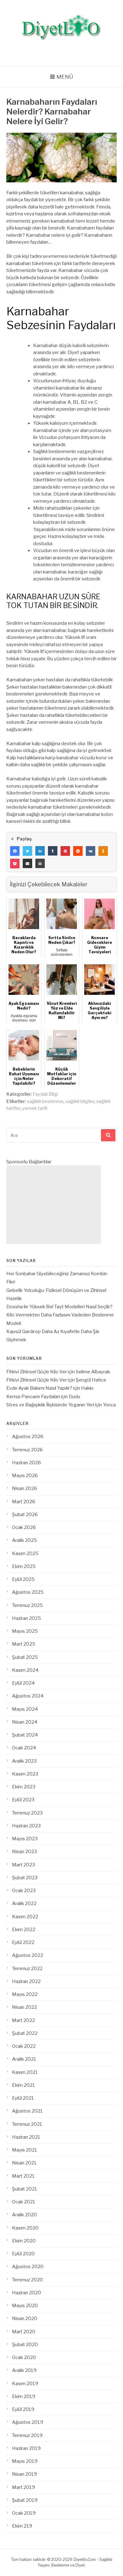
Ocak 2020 (24, 2357)
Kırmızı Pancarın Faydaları (33, 1397)
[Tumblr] (53, 851)
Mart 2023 (23, 1865)
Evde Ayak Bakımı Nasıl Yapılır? (39, 1388)
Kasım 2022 (25, 1917)
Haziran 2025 (26, 1618)
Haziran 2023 (26, 1826)
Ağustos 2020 (28, 2267)
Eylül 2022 (23, 1942)
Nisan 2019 (24, 2474)
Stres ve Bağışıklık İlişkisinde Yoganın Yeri (50, 1405)
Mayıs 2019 (25, 2461)
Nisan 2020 (25, 2318)
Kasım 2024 (25, 1670)
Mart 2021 (23, 2176)
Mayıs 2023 (25, 1839)
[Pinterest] (65, 851)
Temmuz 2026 (27, 1450)
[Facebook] (15, 851)
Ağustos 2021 (27, 2111)
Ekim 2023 (24, 1787)
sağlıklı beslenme (45, 1101)
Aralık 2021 (24, 2059)
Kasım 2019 (25, 2384)
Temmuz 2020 (27, 2280)
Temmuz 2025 (27, 1605)
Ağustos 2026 (28, 1437)
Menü (65, 77)
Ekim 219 (22, 2526)
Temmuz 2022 (27, 1969)
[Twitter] (27, 851)
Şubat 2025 (25, 1657)
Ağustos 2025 (28, 1592)
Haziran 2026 (26, 1463)
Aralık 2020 (24, 2215)
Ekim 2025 (24, 1566)
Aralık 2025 (24, 1540)
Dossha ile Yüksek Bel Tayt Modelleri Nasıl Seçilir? (59, 1307)
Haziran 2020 (26, 2293)
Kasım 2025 (25, 1554)
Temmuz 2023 (27, 1813)
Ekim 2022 (24, 1930)
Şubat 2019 (25, 2500)
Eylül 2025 (23, 1579)
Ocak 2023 (24, 1891)
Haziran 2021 (26, 2137)
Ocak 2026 (24, 1527)
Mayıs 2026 (25, 1476)
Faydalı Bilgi (45, 1094)
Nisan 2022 (24, 2007)
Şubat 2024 (25, 1735)
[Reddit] (78, 851)
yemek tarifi (35, 1108)
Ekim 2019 (24, 2396)
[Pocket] (15, 863)
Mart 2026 (24, 1502)
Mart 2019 (23, 2487)
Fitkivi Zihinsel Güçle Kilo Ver (37, 1372)
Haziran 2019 (26, 2448)
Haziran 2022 (26, 1981)
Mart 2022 (23, 2020)
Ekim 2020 (24, 2241)
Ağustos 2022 (28, 1955)
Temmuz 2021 (27, 2124)
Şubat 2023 (25, 1878)
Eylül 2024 (23, 1683)
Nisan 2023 (24, 1852)
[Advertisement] (54, 1205)
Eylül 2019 (23, 2409)
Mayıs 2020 (25, 2306)
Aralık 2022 (24, 1903)
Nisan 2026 (25, 1488)
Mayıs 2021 (25, 2150)
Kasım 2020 (25, 2228)
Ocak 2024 (24, 1748)
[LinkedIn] (40, 851)
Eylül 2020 (23, 2254)
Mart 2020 (24, 2332)
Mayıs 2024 (25, 1709)
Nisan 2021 (24, 2163)
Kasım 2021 (25, 2072)
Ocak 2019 (24, 2513)
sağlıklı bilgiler (80, 1101)
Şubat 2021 (25, 2189)
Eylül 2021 (23, 2098)
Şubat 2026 (25, 1515)
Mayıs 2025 (25, 1631)
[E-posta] (27, 863)
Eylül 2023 (23, 1800)
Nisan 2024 (25, 1722)
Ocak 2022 (24, 2046)
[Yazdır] (40, 863)
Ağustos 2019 (28, 2422)
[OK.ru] (103, 851)
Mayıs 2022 (25, 1994)
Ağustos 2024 (28, 1696)
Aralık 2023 (24, 1761)
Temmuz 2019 (27, 2435)
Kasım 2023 (25, 1774)
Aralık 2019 (24, 2370)
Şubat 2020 (25, 2345)
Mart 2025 (24, 1644)
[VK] (91, 851)
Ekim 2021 (23, 2085)
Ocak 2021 (24, 2202)
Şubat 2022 (25, 2033)
